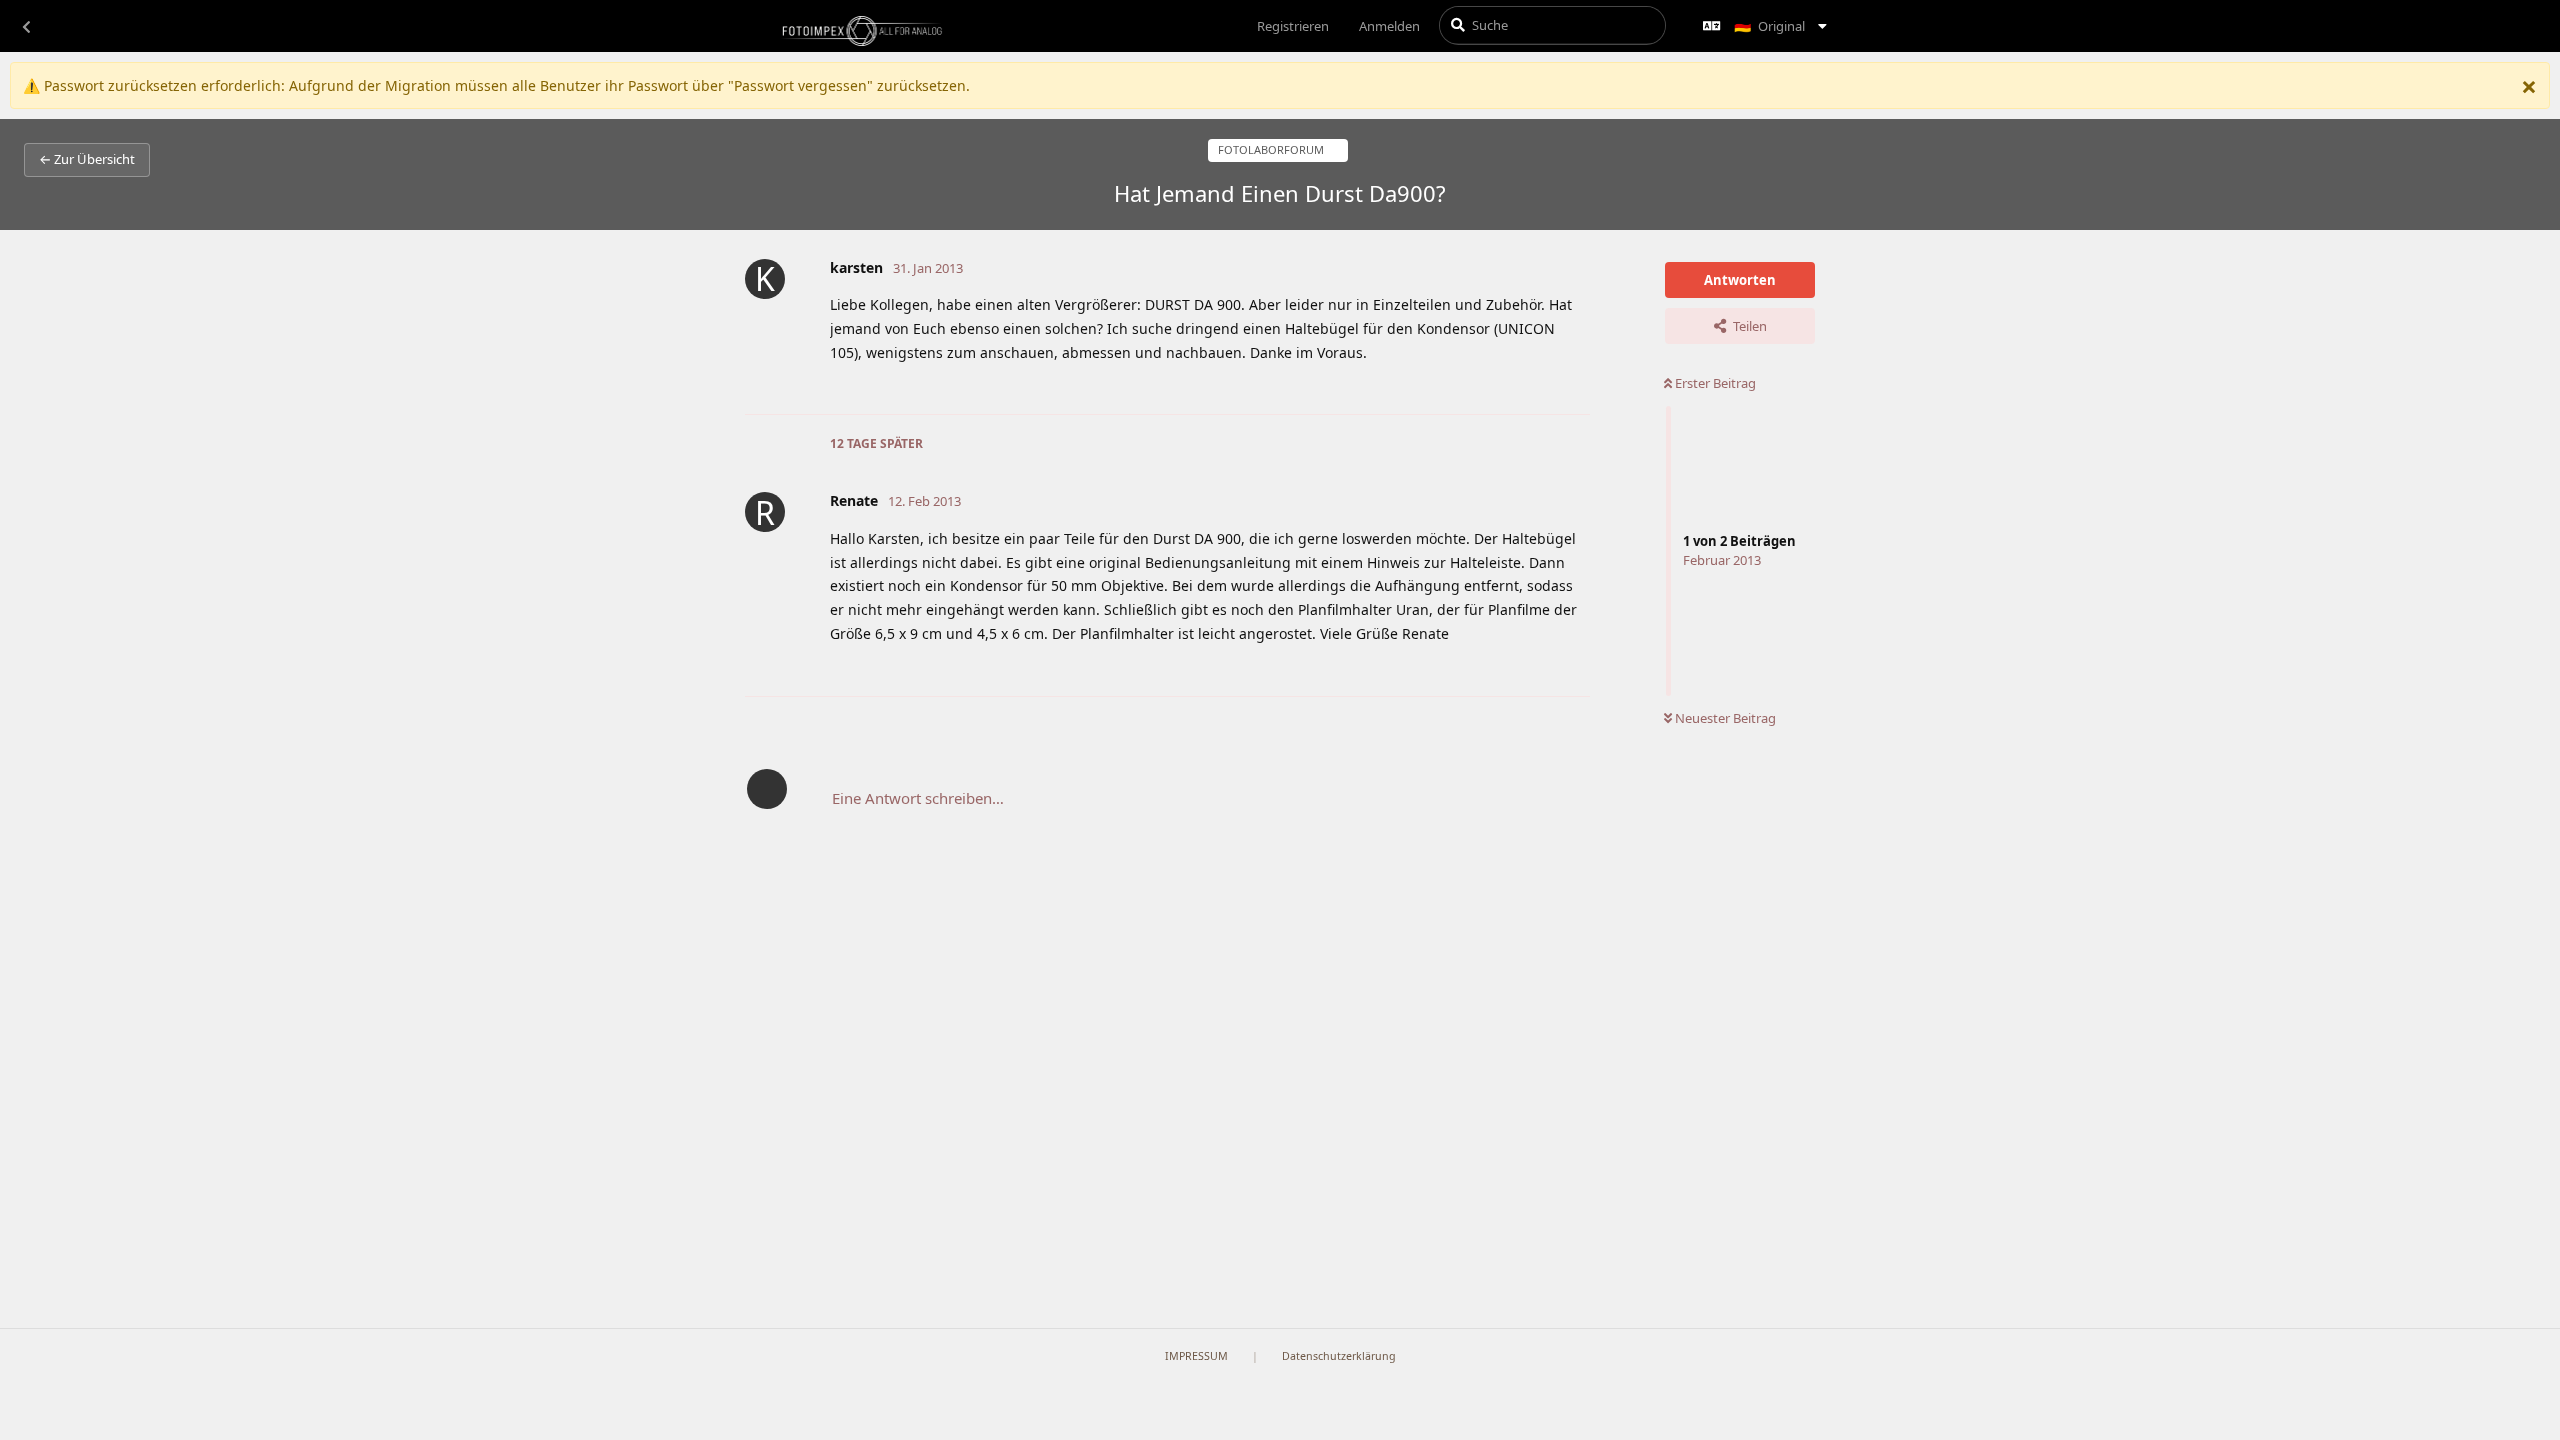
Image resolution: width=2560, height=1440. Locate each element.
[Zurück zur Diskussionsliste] (26, 26)
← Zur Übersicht (87, 159)
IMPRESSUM (1196, 1356)
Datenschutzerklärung (1339, 1356)
